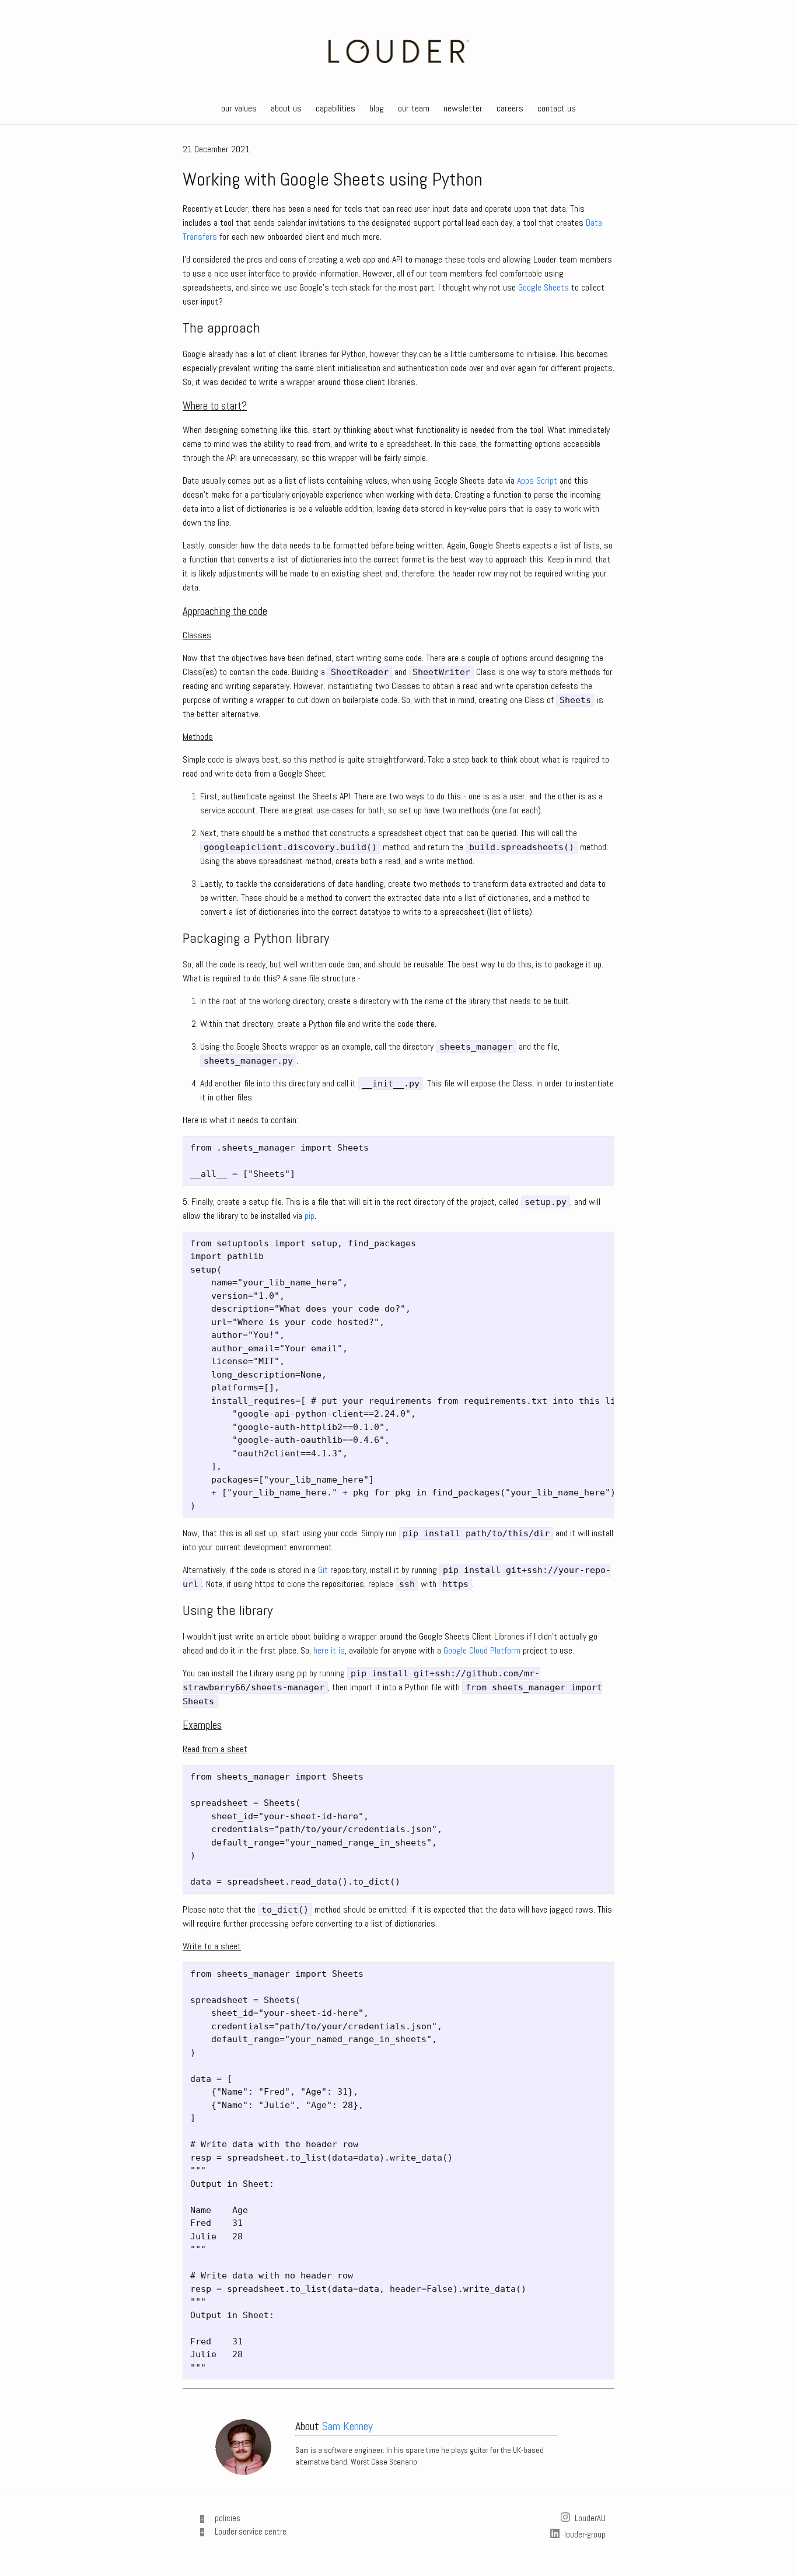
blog (377, 108)
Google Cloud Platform (482, 1650)
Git (323, 1570)
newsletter (463, 108)
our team (414, 108)
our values (239, 108)
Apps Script (537, 480)
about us (286, 108)
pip (310, 1216)
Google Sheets (543, 287)
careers (510, 108)
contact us (557, 108)
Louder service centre (251, 2531)
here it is (329, 1650)
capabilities (335, 108)
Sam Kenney (347, 2426)
